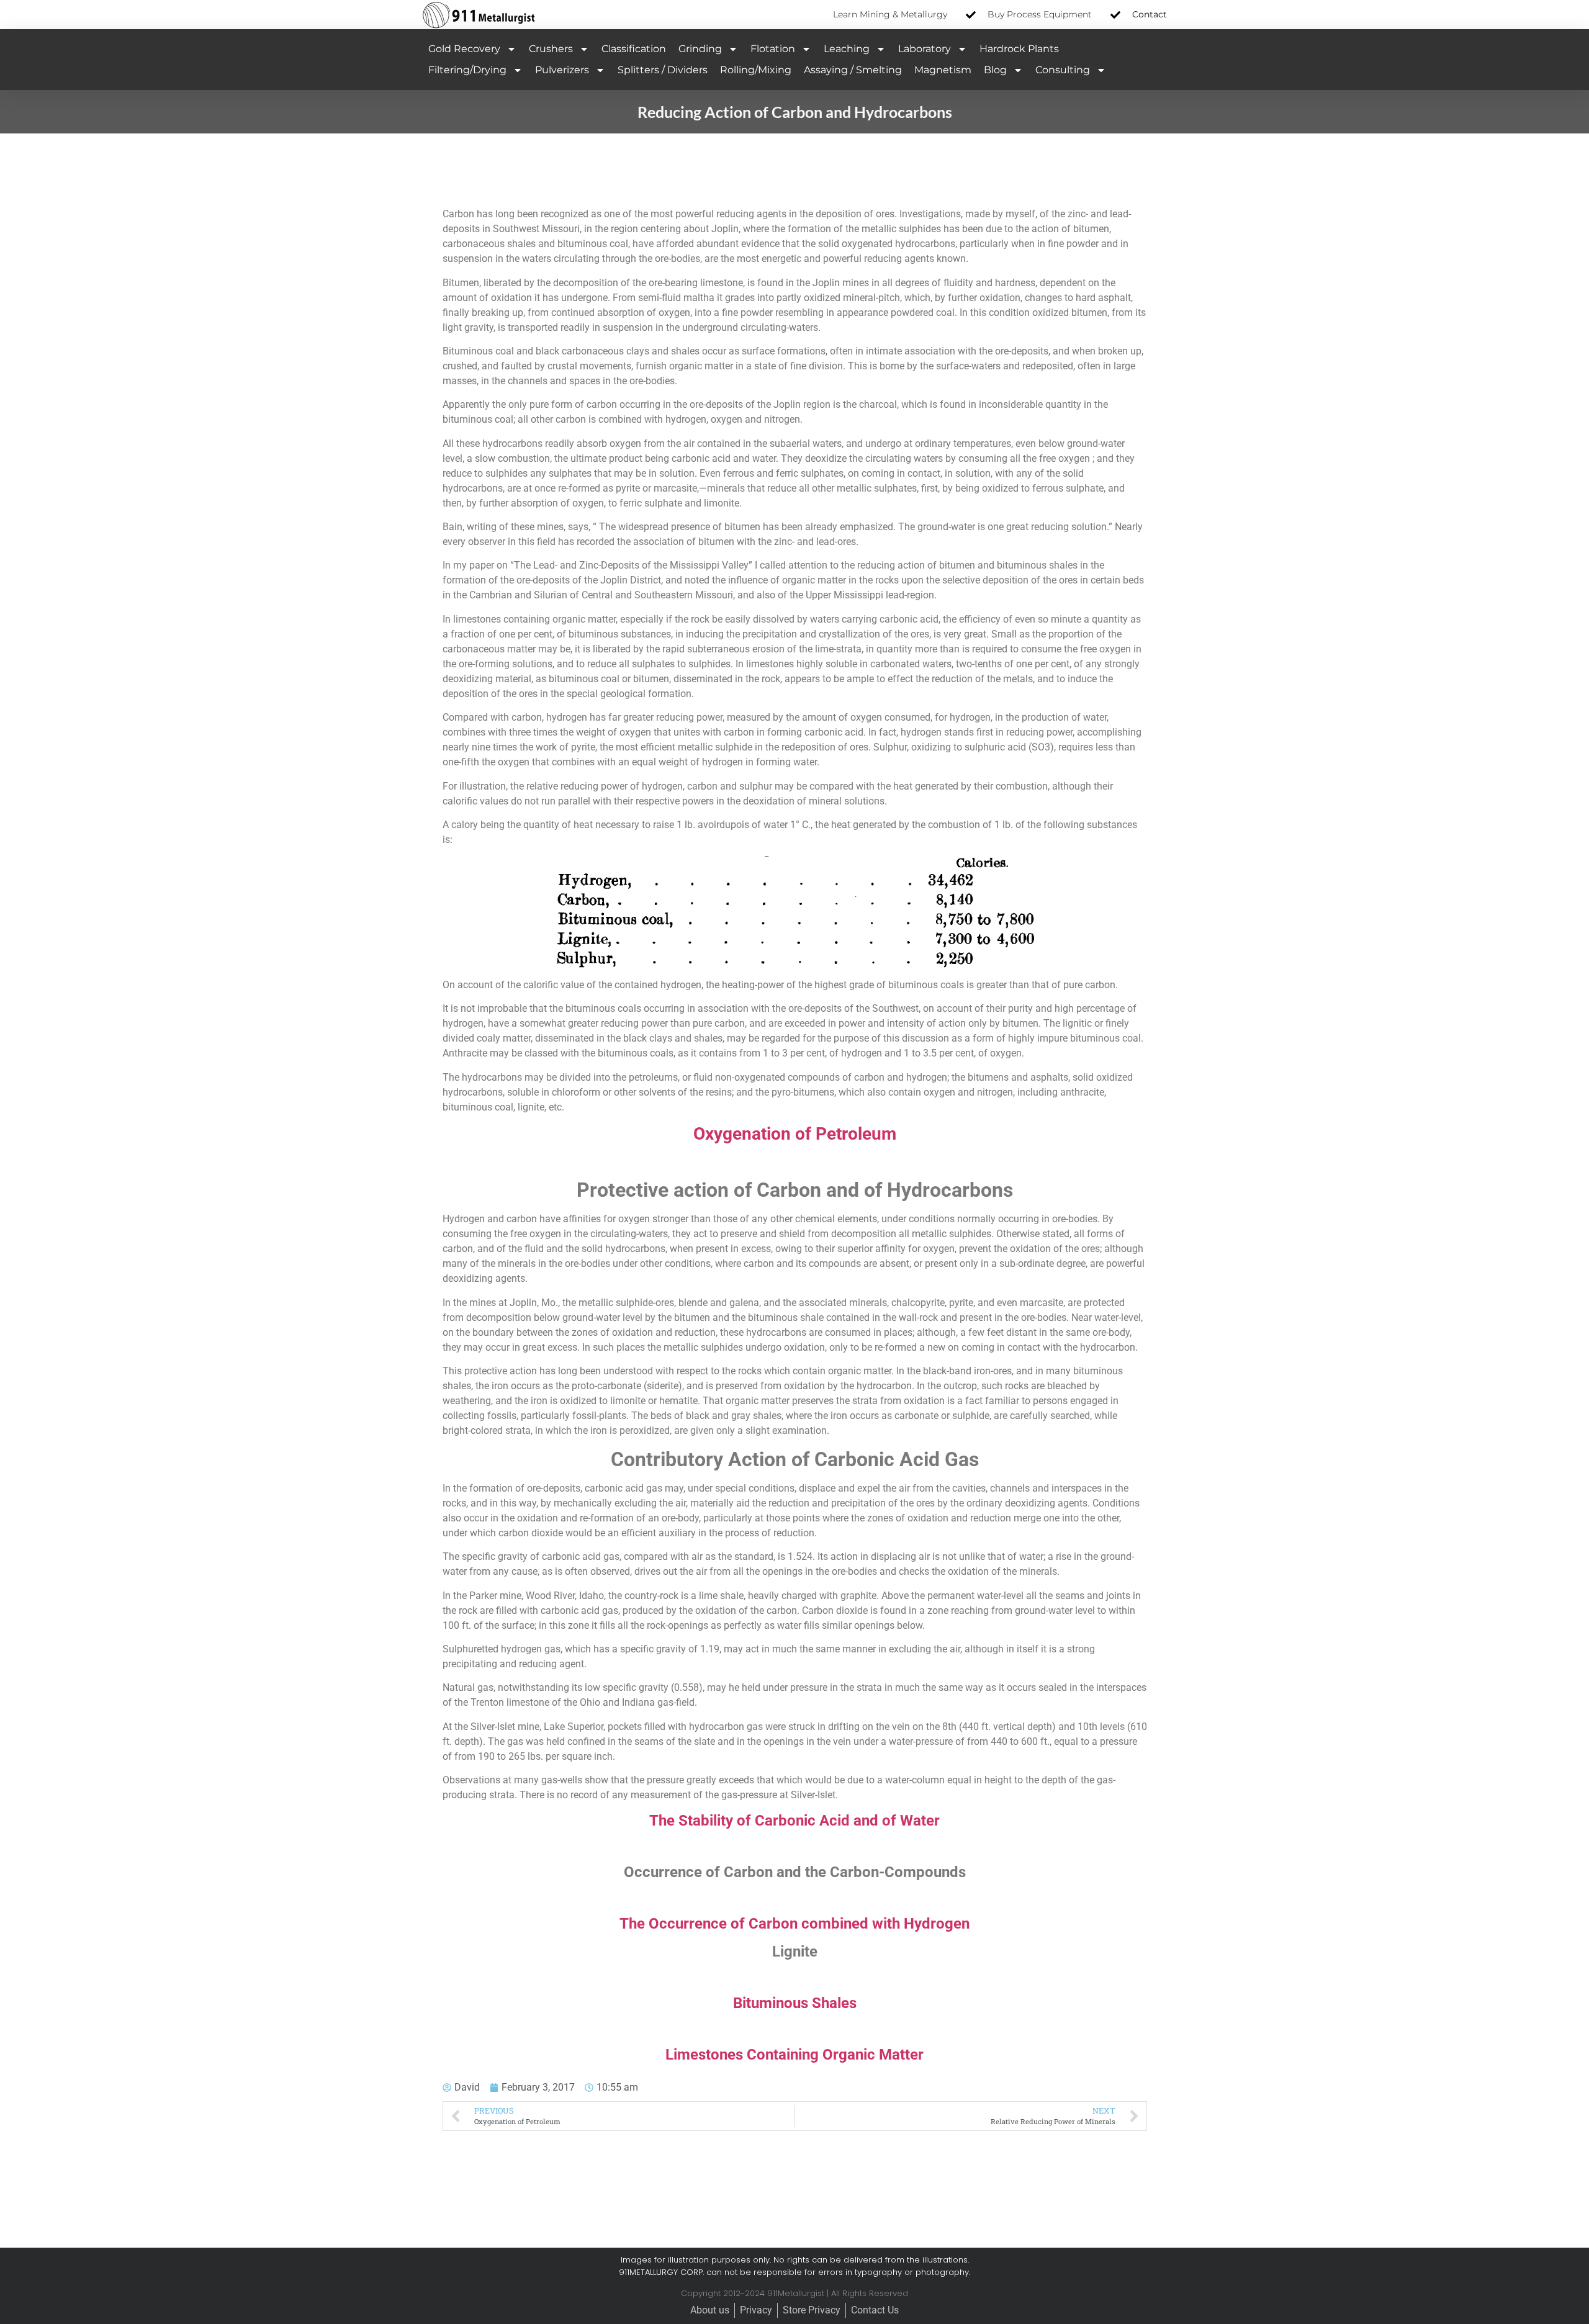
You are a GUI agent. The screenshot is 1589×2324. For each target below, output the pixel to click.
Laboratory (925, 49)
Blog (995, 70)
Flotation (773, 49)
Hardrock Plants (1019, 49)
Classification (634, 49)
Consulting (1063, 70)
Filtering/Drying (467, 70)
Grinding (700, 49)
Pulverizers (562, 70)
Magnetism (943, 70)
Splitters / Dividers (663, 70)
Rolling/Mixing (756, 70)
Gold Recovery (464, 49)
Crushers (551, 49)
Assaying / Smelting (853, 70)
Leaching (847, 49)
